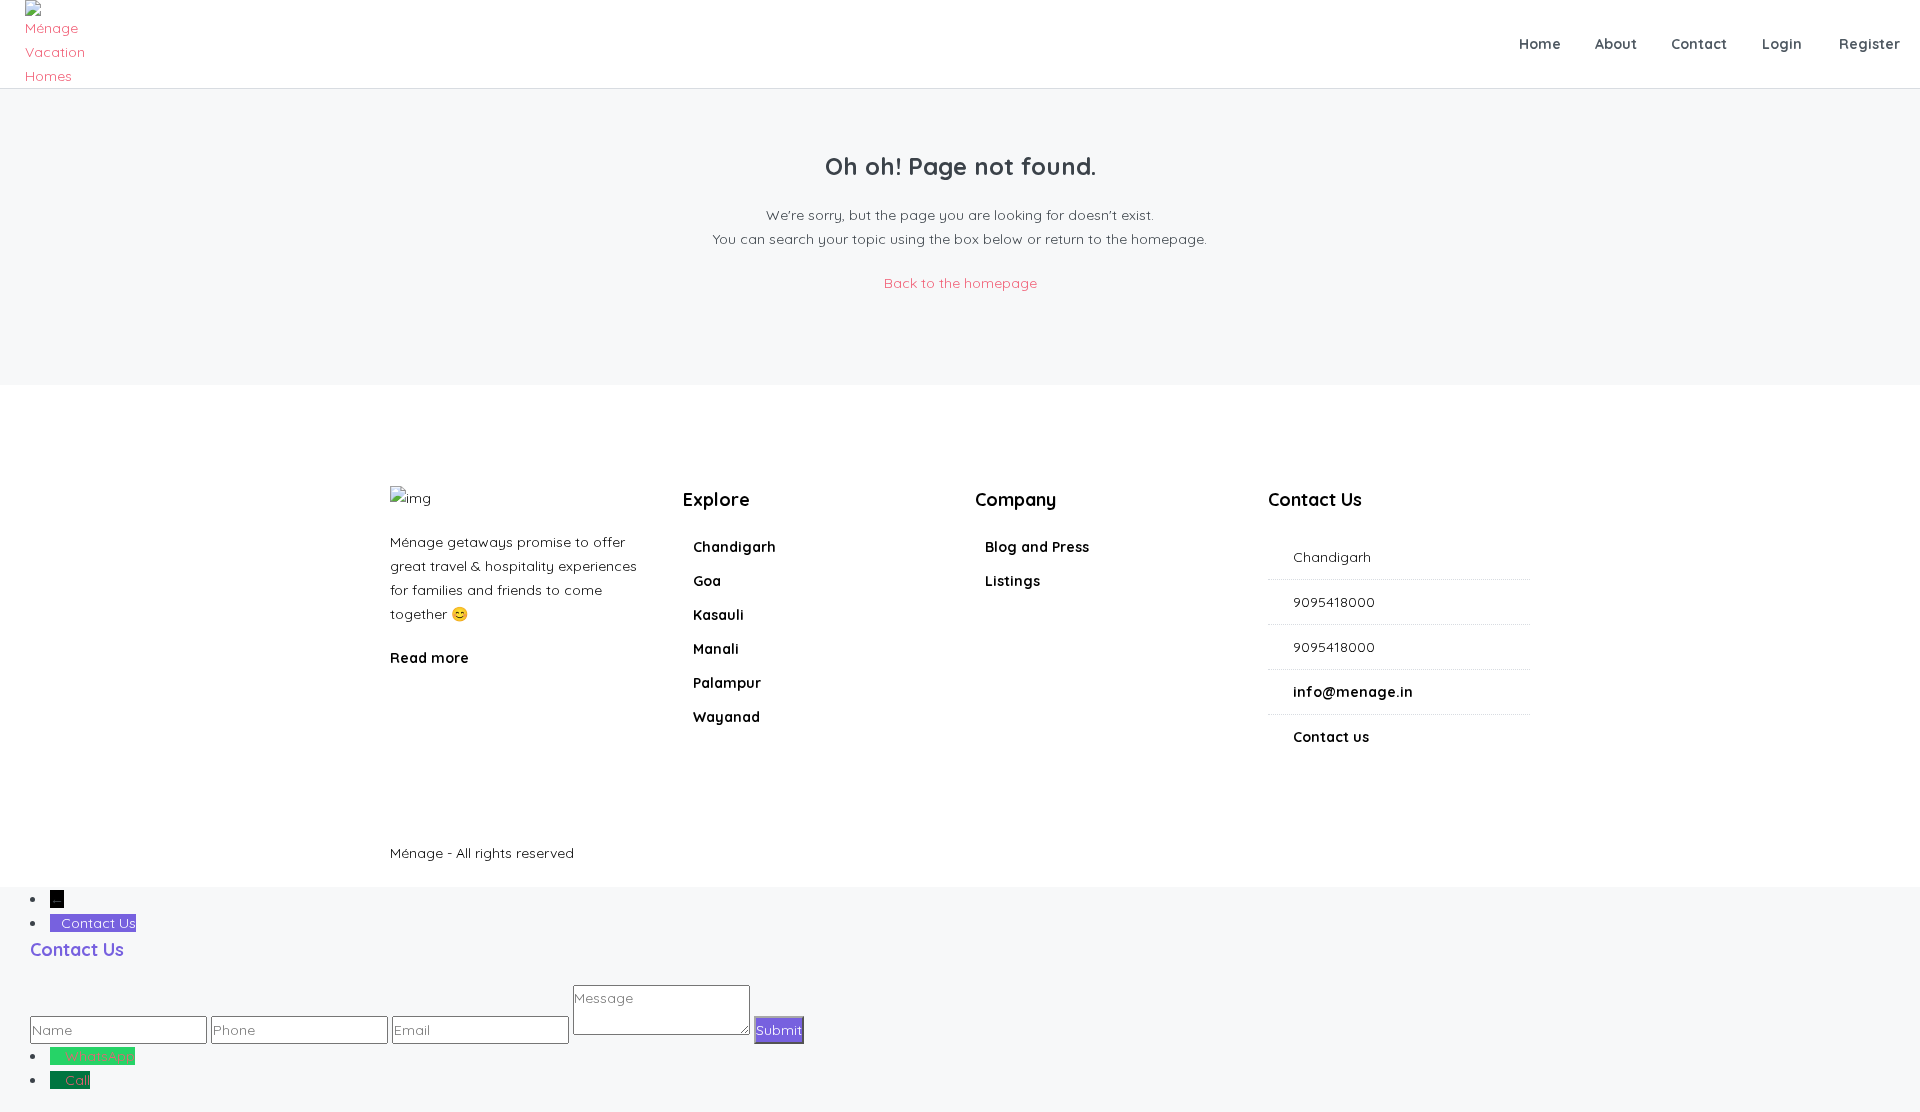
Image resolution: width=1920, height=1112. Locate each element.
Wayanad (726, 717)
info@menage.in (1353, 692)
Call (77, 1080)
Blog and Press (1037, 547)
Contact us (1331, 737)
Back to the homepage (960, 283)
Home (1540, 44)
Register (1869, 44)
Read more (431, 658)
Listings (1012, 581)
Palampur (727, 683)
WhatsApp (100, 1056)
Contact (1699, 44)
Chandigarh (734, 547)
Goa (707, 581)
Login (1782, 44)
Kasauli (718, 615)
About (1616, 44)
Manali (716, 649)
